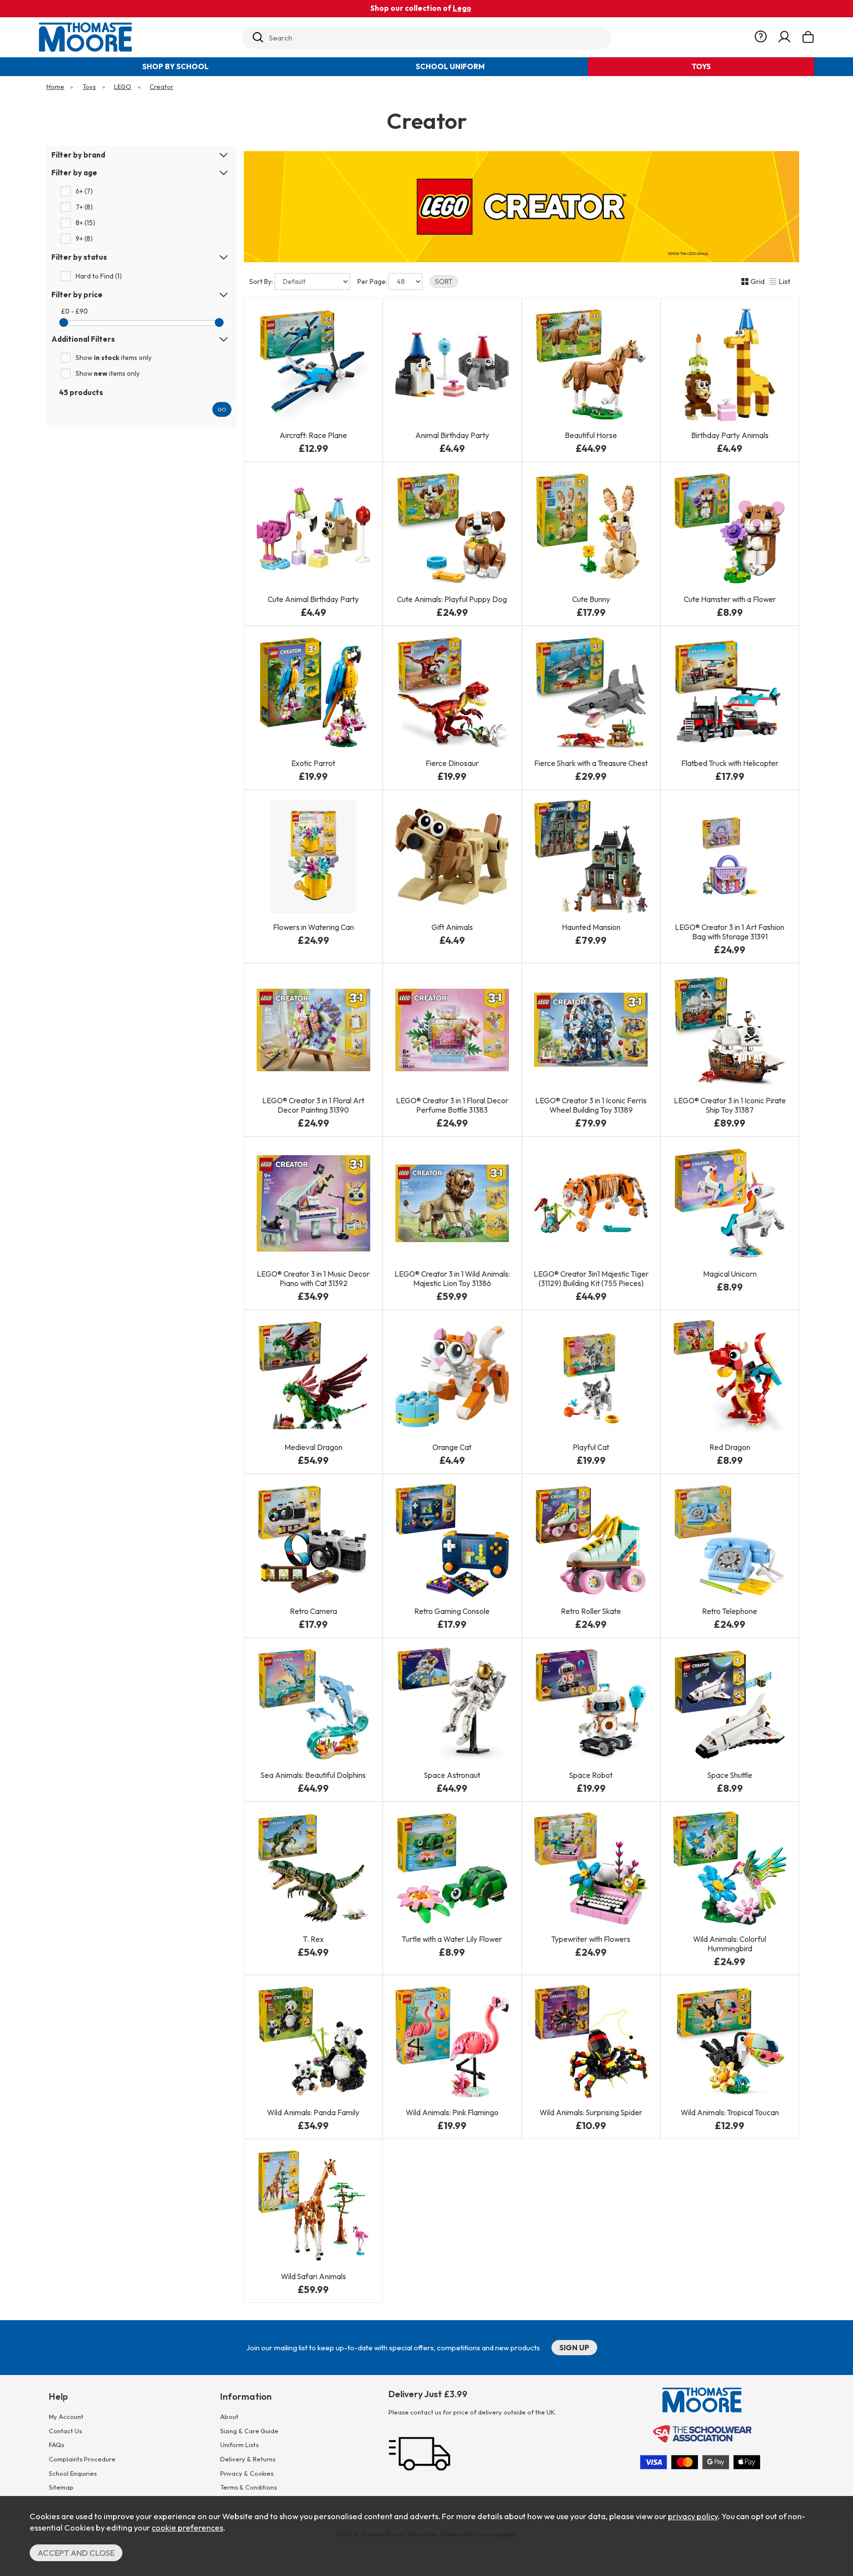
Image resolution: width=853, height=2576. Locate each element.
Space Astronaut (452, 1775)
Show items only (114, 358)
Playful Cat (591, 1447)
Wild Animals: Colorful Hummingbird (730, 1944)
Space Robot (591, 1775)
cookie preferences (187, 2527)
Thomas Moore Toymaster (136, 37)
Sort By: (262, 282)
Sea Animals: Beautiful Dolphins (313, 1775)
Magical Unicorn (730, 1274)
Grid (757, 281)
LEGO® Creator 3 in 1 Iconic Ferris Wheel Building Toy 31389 (591, 1105)
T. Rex (313, 1939)
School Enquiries (73, 2473)
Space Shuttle (730, 1775)
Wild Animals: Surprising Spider (591, 2113)
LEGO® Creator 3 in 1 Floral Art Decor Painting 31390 (313, 1105)
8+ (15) (85, 223)
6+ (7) (84, 191)
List (784, 281)
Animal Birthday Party (452, 435)
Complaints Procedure (82, 2459)
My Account (66, 2416)
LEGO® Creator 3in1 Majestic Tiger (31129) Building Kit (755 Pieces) (591, 1279)
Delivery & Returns (248, 2459)
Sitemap (61, 2487)
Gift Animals (452, 927)
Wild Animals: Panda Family (313, 2113)
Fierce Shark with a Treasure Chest (591, 763)
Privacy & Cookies (247, 2473)
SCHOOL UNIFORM (450, 66)
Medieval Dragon (313, 1447)
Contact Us (65, 2431)
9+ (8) (84, 239)
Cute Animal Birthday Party (313, 599)
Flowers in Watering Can (313, 927)
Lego (462, 8)
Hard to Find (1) (99, 276)
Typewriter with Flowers (591, 1939)
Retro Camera (313, 1611)
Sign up (574, 2348)
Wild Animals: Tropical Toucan (730, 2113)
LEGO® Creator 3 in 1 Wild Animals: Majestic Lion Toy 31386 (452, 1279)
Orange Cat (452, 1447)
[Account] (784, 37)
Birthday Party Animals (730, 435)
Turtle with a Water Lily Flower (452, 1939)
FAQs (57, 2445)
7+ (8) (84, 207)
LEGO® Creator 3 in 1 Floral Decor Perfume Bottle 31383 (452, 1105)
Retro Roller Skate (591, 1611)
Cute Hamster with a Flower (730, 599)
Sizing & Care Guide (249, 2431)
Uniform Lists (239, 2445)
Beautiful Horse (591, 435)
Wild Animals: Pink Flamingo (452, 2113)
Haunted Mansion (591, 927)
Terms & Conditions (249, 2487)
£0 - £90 (75, 311)
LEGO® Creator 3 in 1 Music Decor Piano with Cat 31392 (313, 1279)
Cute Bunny (591, 599)
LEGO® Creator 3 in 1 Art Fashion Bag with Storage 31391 (730, 932)
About (229, 2416)
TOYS (701, 66)
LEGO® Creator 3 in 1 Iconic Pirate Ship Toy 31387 (730, 1105)
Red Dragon (730, 1447)
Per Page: (373, 282)
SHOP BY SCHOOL (175, 66)
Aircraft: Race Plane (313, 435)
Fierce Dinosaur (452, 763)
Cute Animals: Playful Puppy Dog (452, 599)
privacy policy (693, 2516)
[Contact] (761, 37)
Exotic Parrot (313, 763)
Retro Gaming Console (452, 1611)
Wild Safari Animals (313, 2276)
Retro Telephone (730, 1611)
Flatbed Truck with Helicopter (730, 763)
